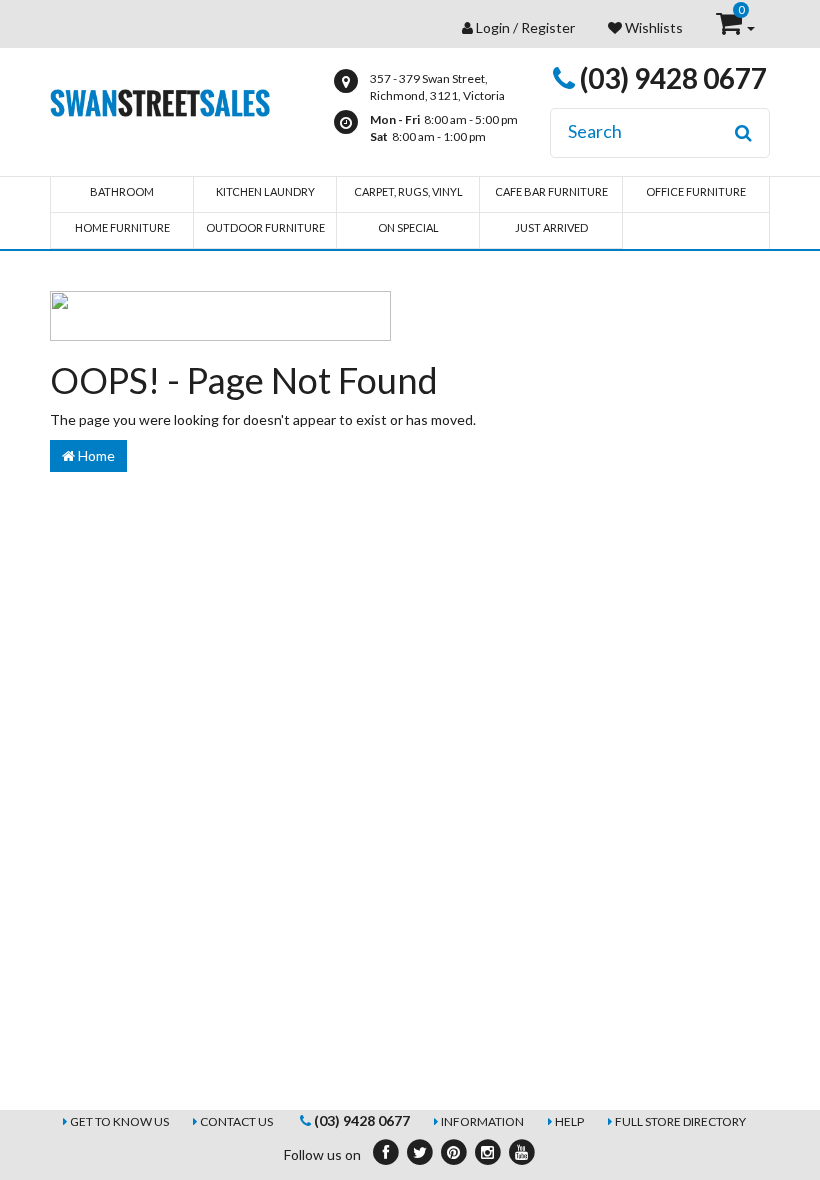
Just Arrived (551, 227)
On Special (408, 227)
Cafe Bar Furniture (551, 191)
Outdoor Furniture (265, 227)
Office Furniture (696, 191)
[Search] (743, 133)
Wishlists (652, 27)
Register (548, 27)
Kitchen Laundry (265, 191)
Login (493, 27)
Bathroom (122, 191)
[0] (730, 27)
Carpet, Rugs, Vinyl (408, 191)
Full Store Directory (680, 1121)
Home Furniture (122, 227)
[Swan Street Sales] (160, 100)
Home (95, 455)
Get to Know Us (119, 1121)
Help (569, 1121)
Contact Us (236, 1121)
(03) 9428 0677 (671, 78)
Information (482, 1121)
